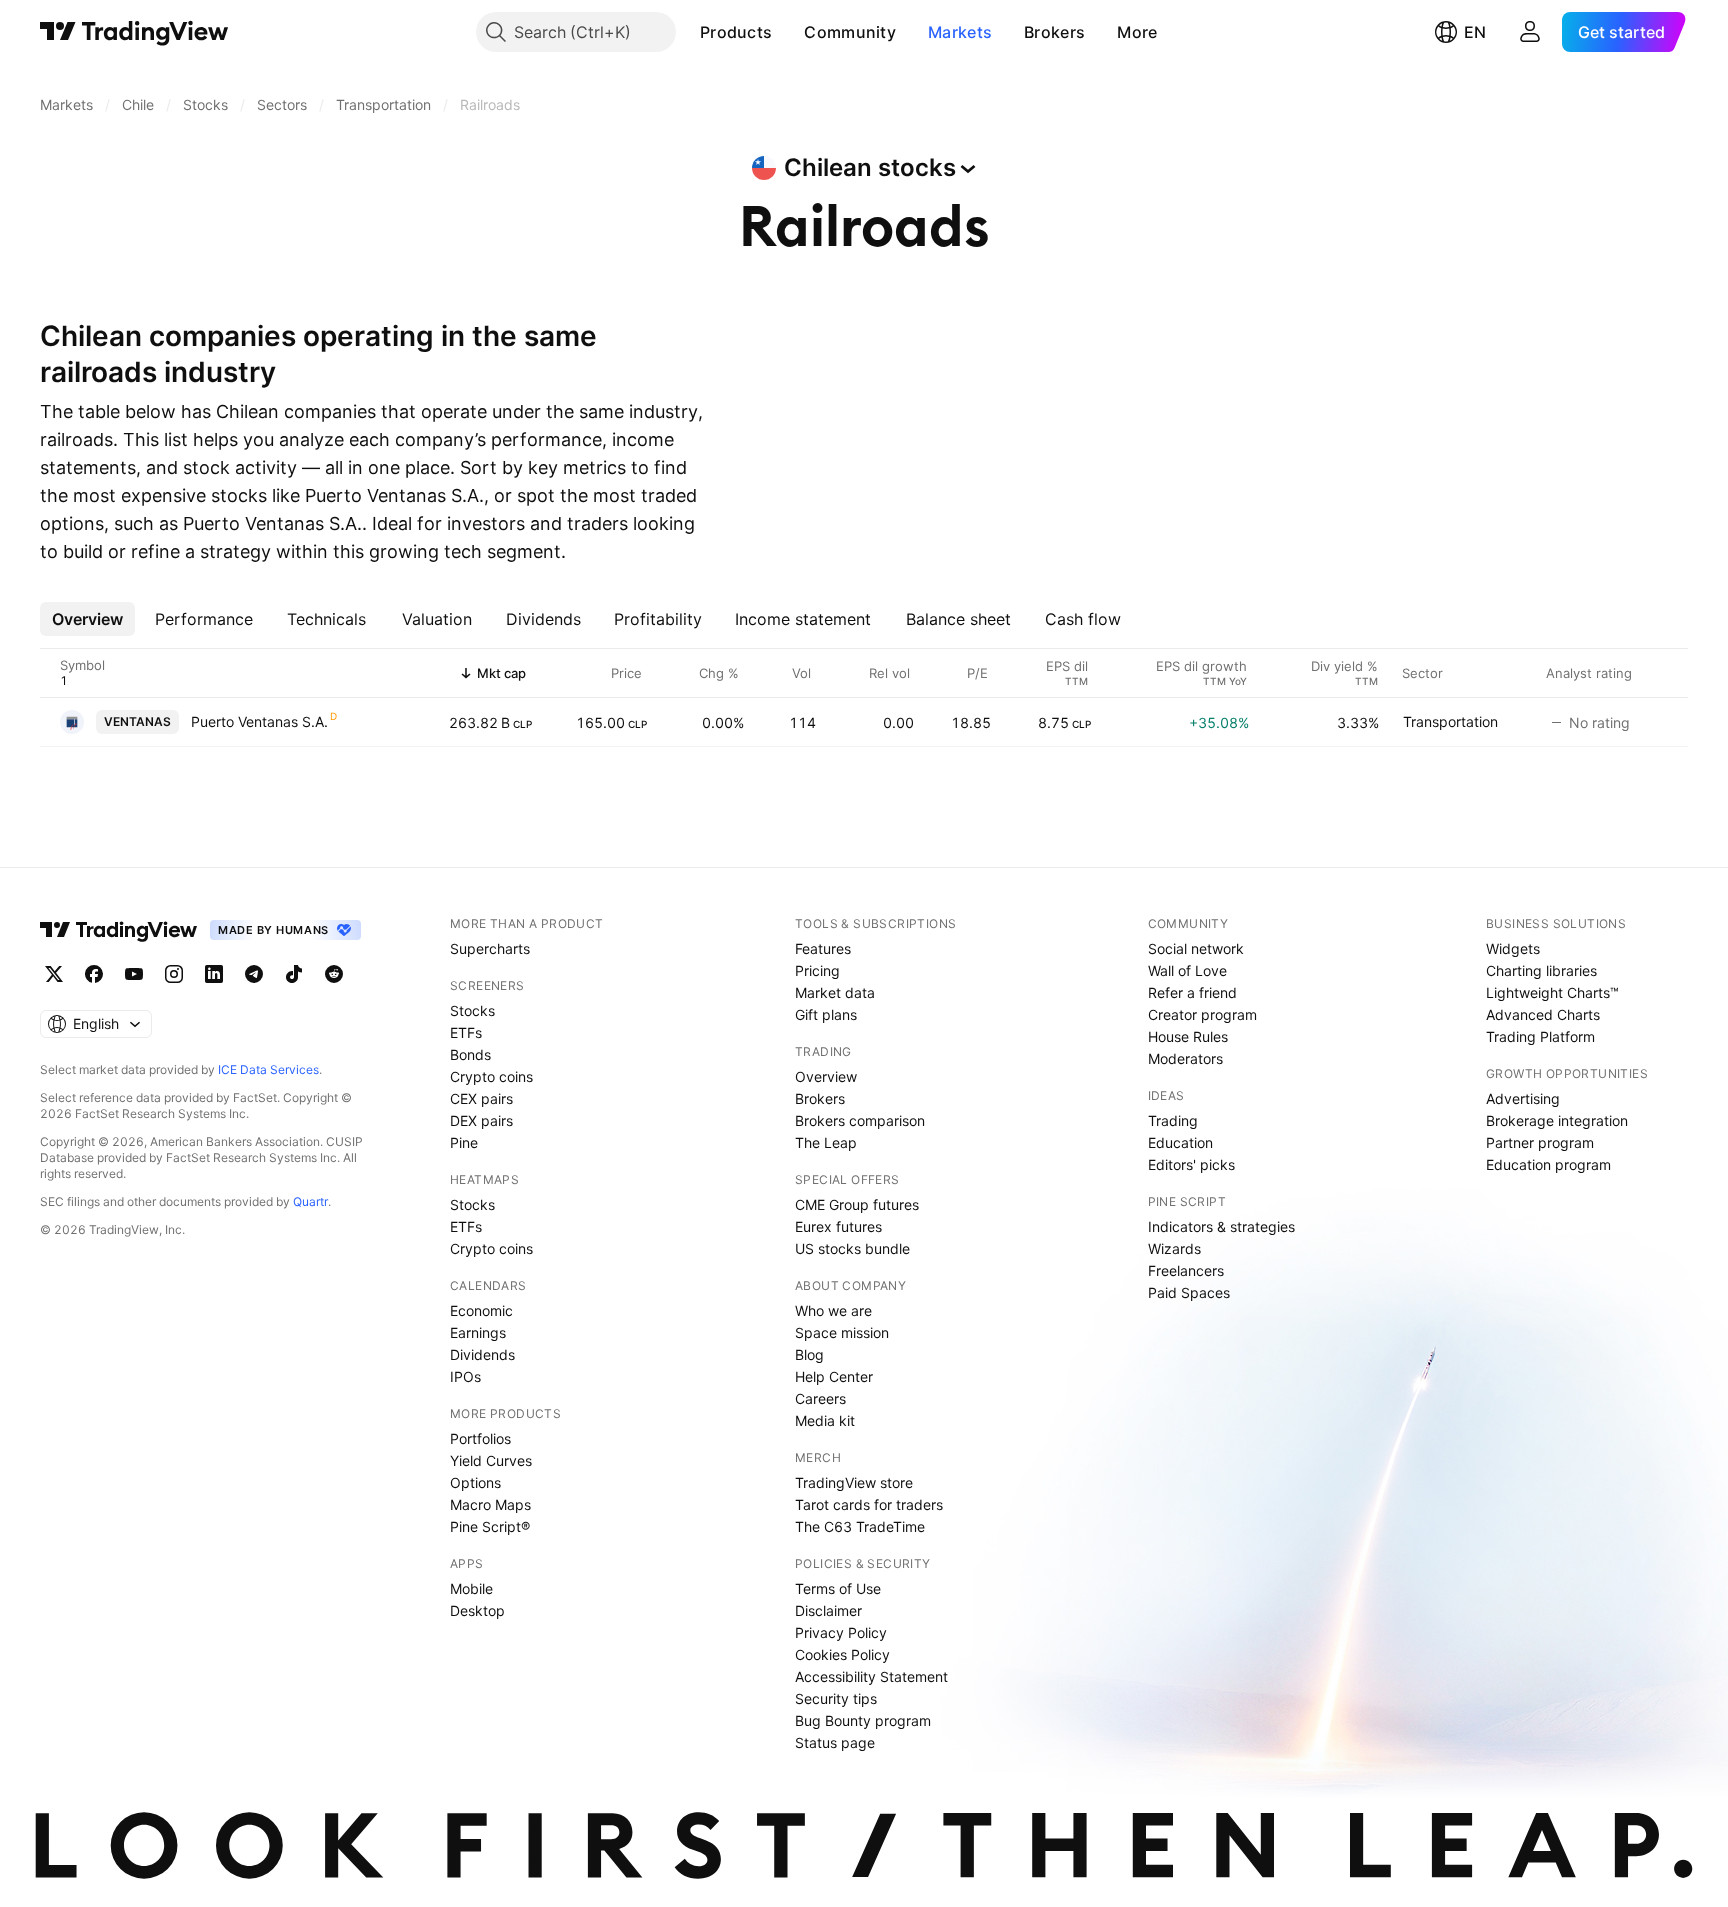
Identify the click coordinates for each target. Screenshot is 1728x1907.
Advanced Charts (1543, 1014)
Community (850, 32)
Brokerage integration (1557, 1120)
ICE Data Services (268, 1069)
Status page (835, 1742)
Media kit (825, 1420)
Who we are (833, 1310)
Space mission (842, 1332)
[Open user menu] (1530, 32)
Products (736, 32)
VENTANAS (137, 721)
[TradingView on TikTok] (294, 974)
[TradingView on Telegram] (254, 974)
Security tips (836, 1698)
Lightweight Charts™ (1552, 992)
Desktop (477, 1610)
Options (475, 1482)
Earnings (478, 1332)
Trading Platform (1540, 1036)
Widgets (1513, 948)
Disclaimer (828, 1610)
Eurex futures (838, 1226)
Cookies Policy (842, 1654)
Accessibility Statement (871, 1676)
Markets (960, 32)
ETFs (466, 1032)
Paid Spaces (1189, 1292)
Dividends (482, 1354)
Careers (820, 1398)
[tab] (87, 619)
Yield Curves (491, 1460)
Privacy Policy (841, 1632)
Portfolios (480, 1438)
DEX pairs (481, 1120)
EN (1475, 32)
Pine (464, 1142)
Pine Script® (490, 1526)
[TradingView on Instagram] (174, 974)
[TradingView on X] (54, 974)
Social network (1196, 948)
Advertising (1523, 1098)
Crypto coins (491, 1076)
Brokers (1054, 32)
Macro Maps (490, 1504)
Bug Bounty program (863, 1720)
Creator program (1202, 1014)
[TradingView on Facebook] (94, 974)
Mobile (471, 1588)
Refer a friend (1192, 992)
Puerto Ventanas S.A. (259, 721)
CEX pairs (481, 1098)
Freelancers (1186, 1270)
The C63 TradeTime (860, 1526)
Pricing (817, 970)
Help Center (834, 1376)
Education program (1548, 1164)
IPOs (465, 1376)
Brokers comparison (860, 1120)
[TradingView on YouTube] (134, 974)
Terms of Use (838, 1588)
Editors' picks (1191, 1164)
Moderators (1185, 1058)
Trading (1173, 1120)
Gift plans (826, 1014)
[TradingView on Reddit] (334, 974)
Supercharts (490, 948)
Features (823, 948)
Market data (835, 992)
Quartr (310, 1201)
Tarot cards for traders (869, 1504)
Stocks (472, 1010)
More (1137, 32)
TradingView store (854, 1482)
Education (1180, 1142)
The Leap (826, 1142)
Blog (809, 1354)
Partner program (1540, 1142)
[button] (787, 32)
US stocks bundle (852, 1248)
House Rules (1188, 1036)
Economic (481, 1310)
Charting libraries (1541, 970)
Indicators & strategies (1221, 1226)
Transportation (1450, 721)
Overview (826, 1076)
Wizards (1174, 1248)
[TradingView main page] (134, 32)
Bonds (470, 1054)
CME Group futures (857, 1204)
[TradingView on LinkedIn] (214, 974)
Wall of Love (1187, 970)
